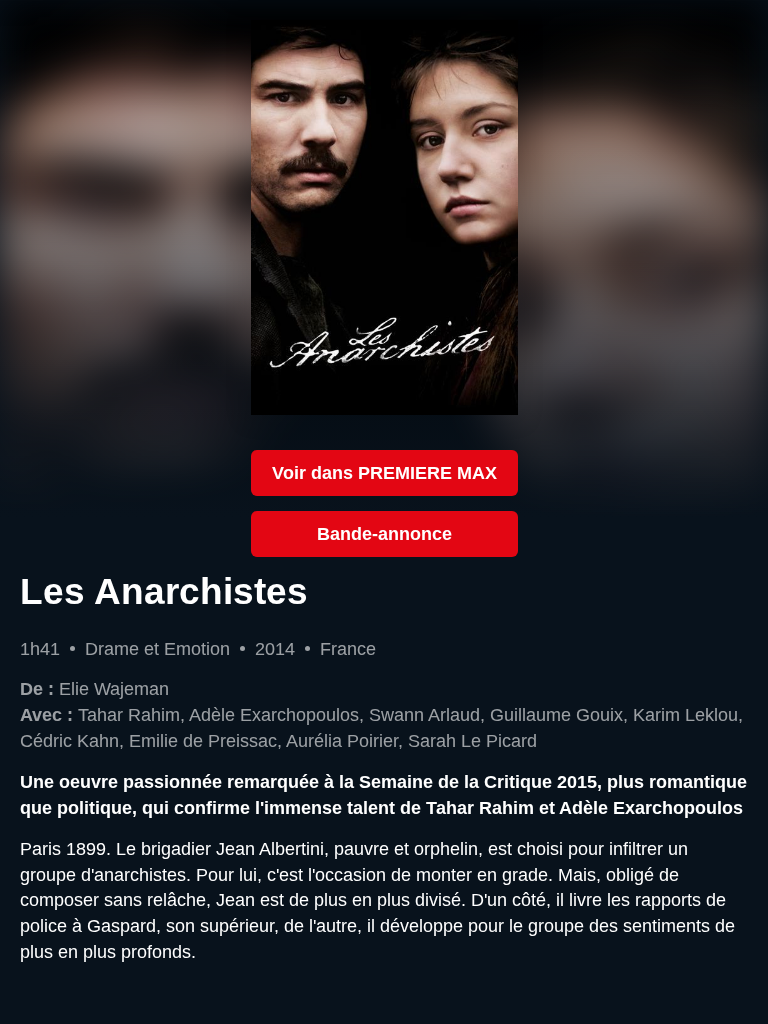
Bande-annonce (384, 533)
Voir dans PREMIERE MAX (384, 472)
